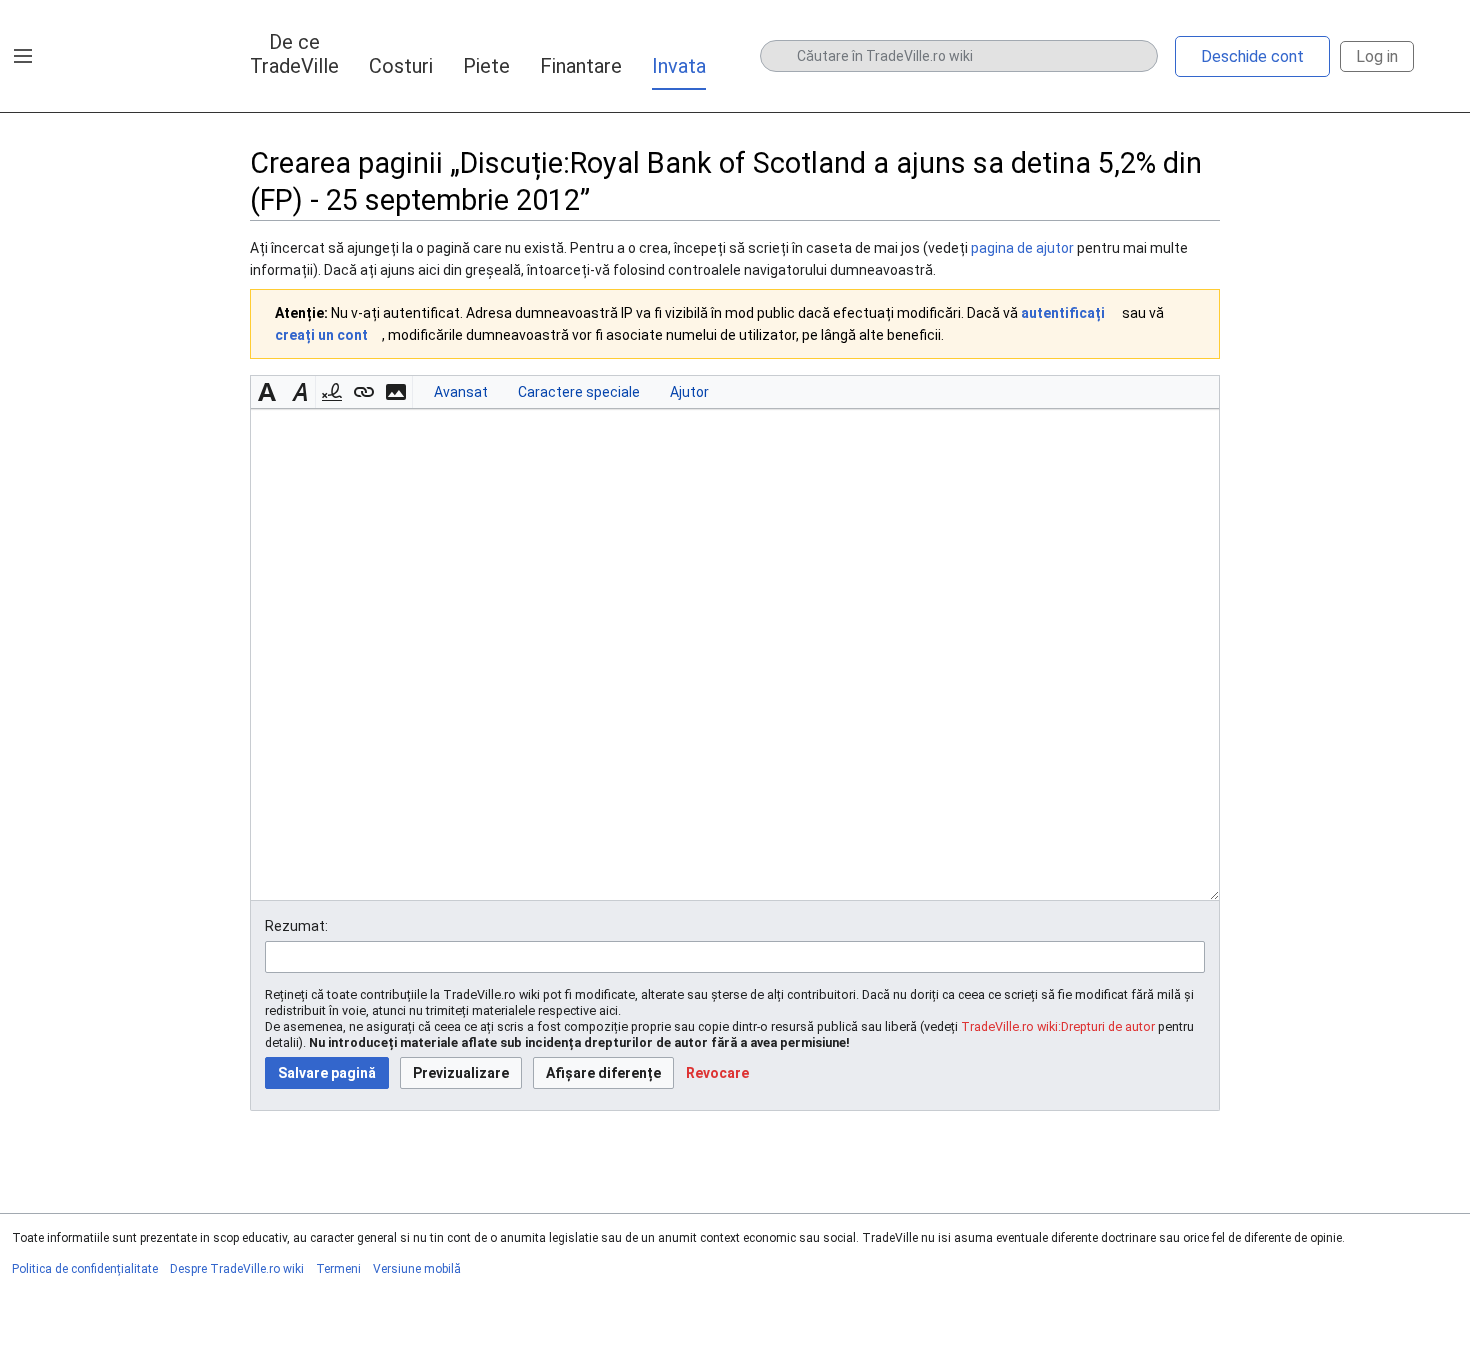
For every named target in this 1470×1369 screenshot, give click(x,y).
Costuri (401, 66)
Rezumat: (296, 926)
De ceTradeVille (294, 54)
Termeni (338, 1269)
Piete (486, 66)
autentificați (1063, 313)
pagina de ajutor (1022, 248)
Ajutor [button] (689, 392)
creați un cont (321, 335)
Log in (1377, 56)
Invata (679, 66)
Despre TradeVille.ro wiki (237, 1269)
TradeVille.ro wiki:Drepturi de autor (1058, 1026)
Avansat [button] (461, 392)
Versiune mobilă (417, 1269)
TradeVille (116, 56)
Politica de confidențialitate (85, 1269)
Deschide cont (1252, 56)
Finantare (581, 66)
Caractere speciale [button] (579, 392)
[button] (23, 56)
